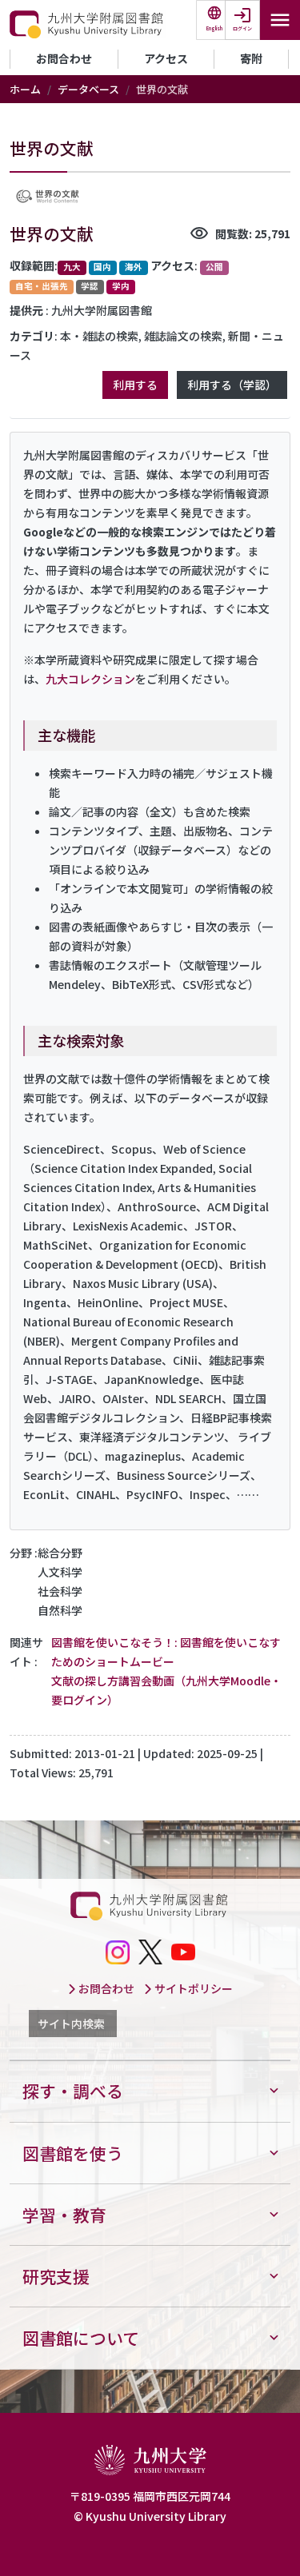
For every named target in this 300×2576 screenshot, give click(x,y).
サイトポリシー (192, 1988)
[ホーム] (88, 25)
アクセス (166, 58)
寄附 (251, 58)
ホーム (25, 89)
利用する (135, 385)
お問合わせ (64, 58)
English (214, 28)
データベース (88, 89)
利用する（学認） (232, 385)
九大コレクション (90, 679)
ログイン (242, 28)
